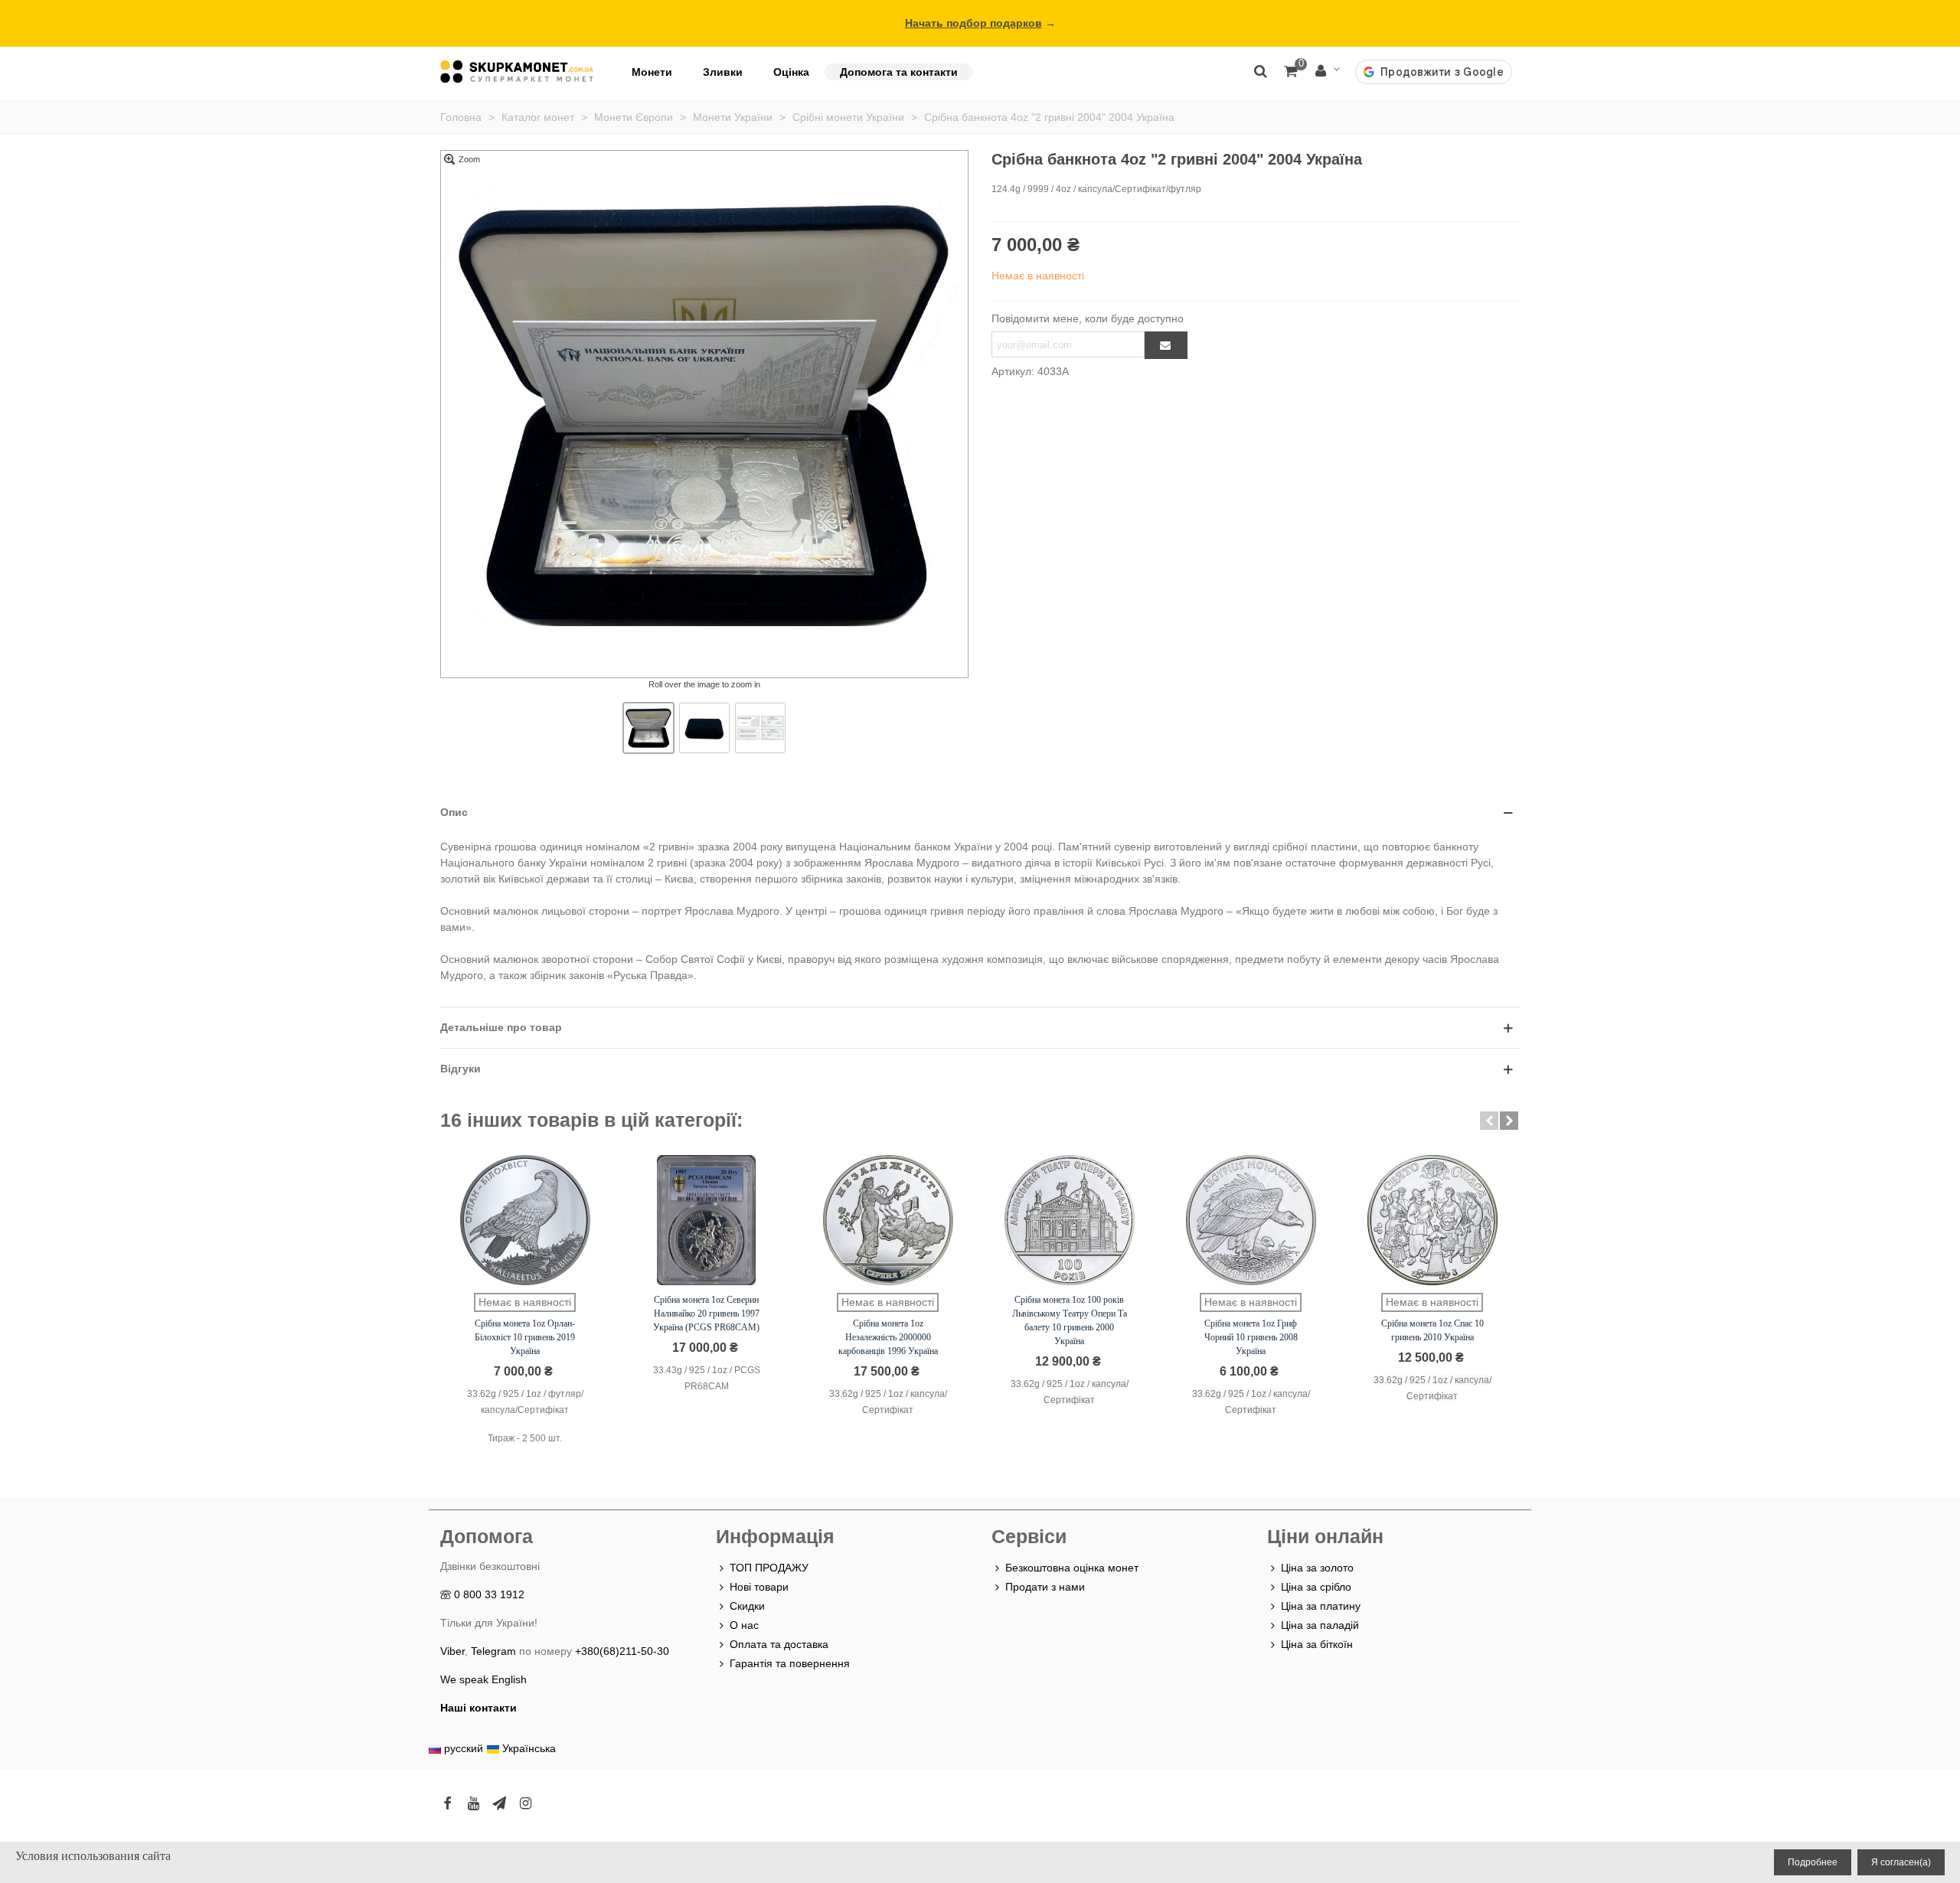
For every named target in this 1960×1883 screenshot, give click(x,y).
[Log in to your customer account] (1328, 72)
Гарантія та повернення (790, 1663)
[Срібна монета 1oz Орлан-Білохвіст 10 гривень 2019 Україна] (525, 1220)
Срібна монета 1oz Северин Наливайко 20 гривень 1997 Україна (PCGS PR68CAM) (706, 1314)
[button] (1489, 1121)
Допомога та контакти (899, 72)
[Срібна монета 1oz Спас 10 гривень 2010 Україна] (1432, 1220)
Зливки (723, 72)
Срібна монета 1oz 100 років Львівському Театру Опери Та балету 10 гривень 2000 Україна (1070, 1320)
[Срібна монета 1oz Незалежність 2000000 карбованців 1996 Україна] (888, 1220)
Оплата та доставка (779, 1644)
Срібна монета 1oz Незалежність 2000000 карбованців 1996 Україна (888, 1337)
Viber (452, 1651)
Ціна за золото (1317, 1568)
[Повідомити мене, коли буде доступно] (1166, 345)
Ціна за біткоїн (1317, 1644)
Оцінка (791, 72)
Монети (652, 72)
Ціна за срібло (1316, 1587)
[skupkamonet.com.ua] (517, 72)
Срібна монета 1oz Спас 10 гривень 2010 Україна (1432, 1330)
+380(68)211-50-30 (622, 1651)
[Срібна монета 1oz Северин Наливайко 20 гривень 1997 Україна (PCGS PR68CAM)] (707, 1220)
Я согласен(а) (1901, 1862)
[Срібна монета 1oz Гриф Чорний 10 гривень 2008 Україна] (1251, 1220)
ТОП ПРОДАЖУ (769, 1568)
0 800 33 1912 (489, 1594)
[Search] (1260, 70)
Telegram (493, 1651)
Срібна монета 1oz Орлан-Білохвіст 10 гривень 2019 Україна (525, 1337)
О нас (744, 1625)
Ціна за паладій (1320, 1625)
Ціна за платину (1321, 1606)
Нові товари (759, 1587)
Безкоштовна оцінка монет (1072, 1568)
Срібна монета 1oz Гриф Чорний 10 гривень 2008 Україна (1251, 1337)
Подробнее (1813, 1862)
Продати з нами (1045, 1587)
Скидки (747, 1606)
